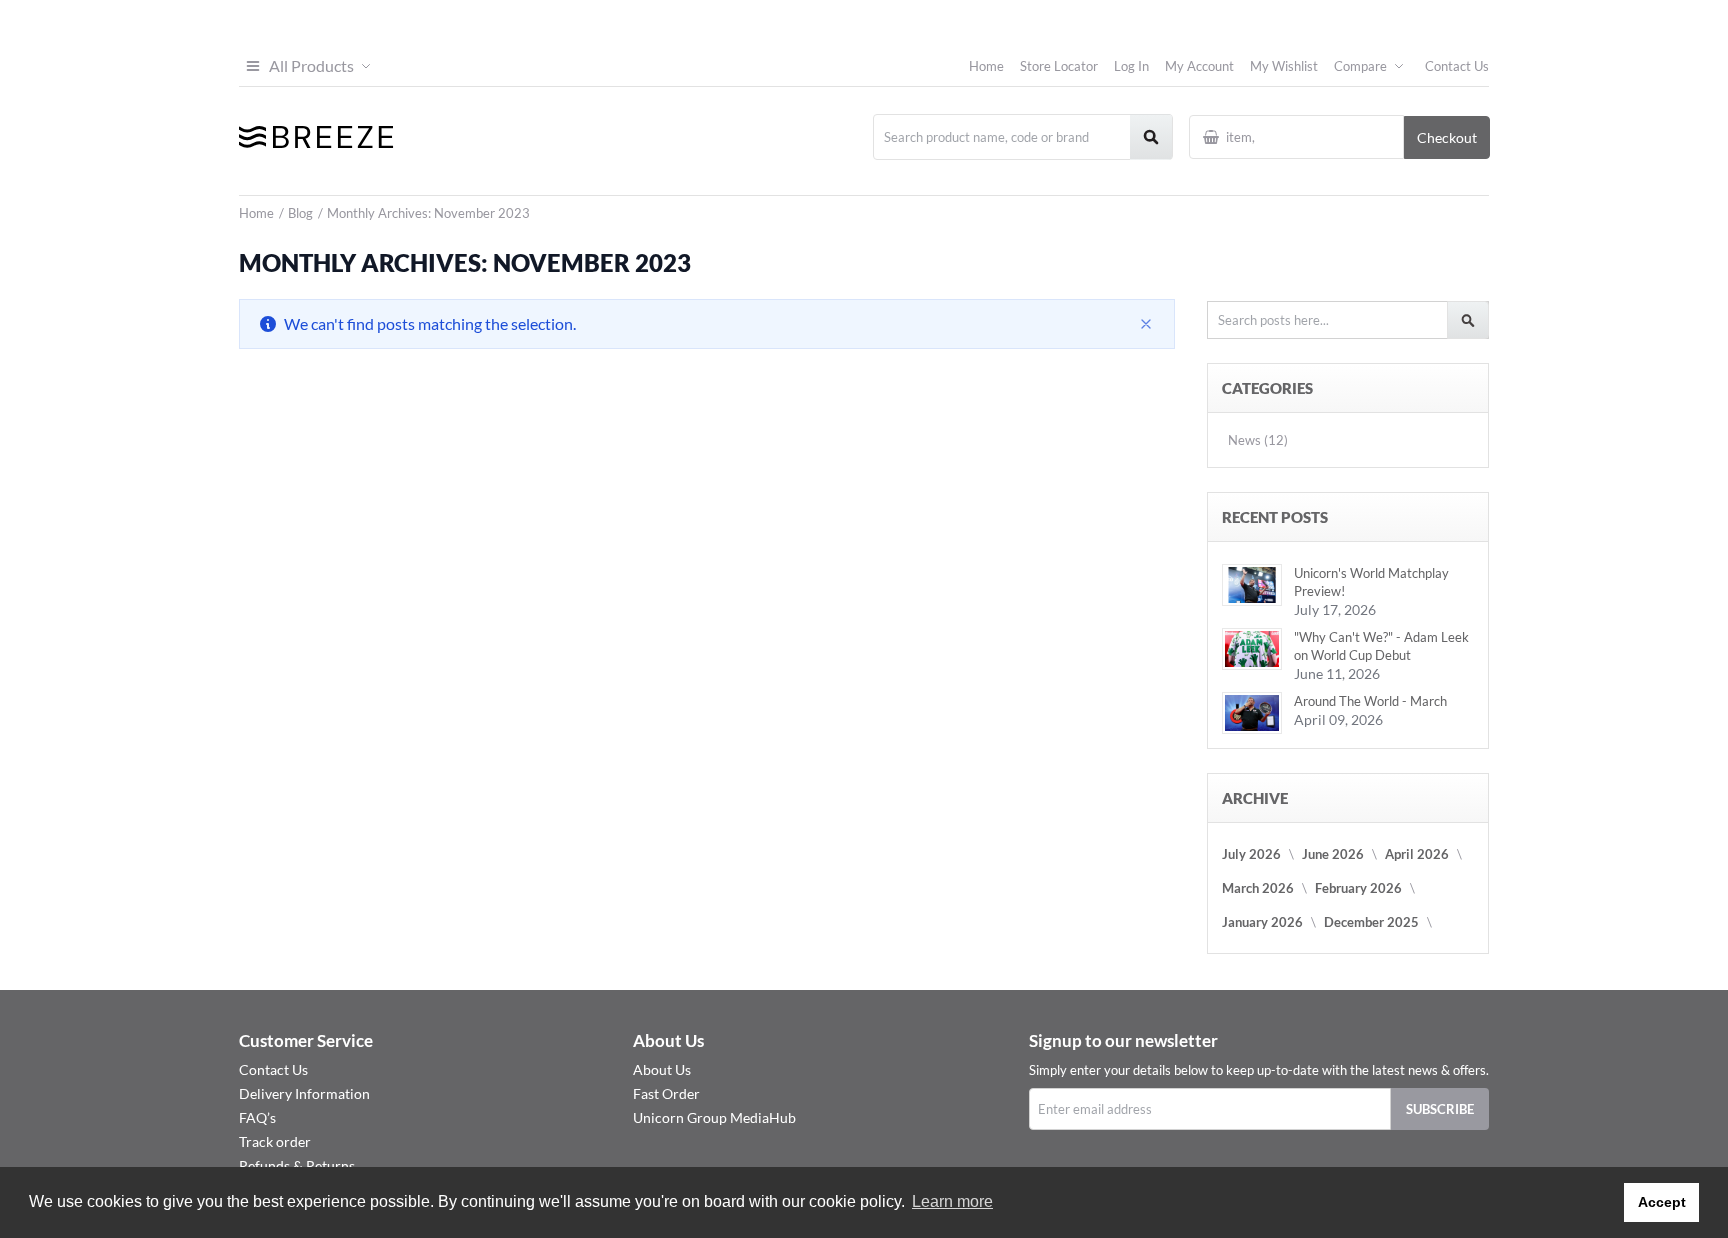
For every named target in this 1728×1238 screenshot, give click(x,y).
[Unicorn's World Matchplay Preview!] (1252, 585)
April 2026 (1417, 854)
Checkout (1447, 137)
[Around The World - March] (1252, 713)
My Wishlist (1284, 66)
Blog (302, 213)
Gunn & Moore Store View (1444, 23)
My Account (1199, 66)
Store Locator (1059, 66)
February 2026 (1358, 888)
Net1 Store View (1474, 23)
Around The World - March (1370, 701)
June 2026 (1333, 854)
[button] (307, 66)
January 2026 (1262, 922)
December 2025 (1371, 922)
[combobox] (1023, 137)
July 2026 (1251, 854)
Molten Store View (1464, 23)
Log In (1131, 66)
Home (986, 66)
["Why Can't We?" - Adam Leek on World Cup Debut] (1252, 649)
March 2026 (1258, 888)
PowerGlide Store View (1454, 23)
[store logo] (316, 137)
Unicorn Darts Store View (1434, 23)
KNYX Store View (1484, 23)
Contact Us (1457, 66)
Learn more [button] (952, 1201)
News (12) (1258, 440)
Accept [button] (1662, 1202)
